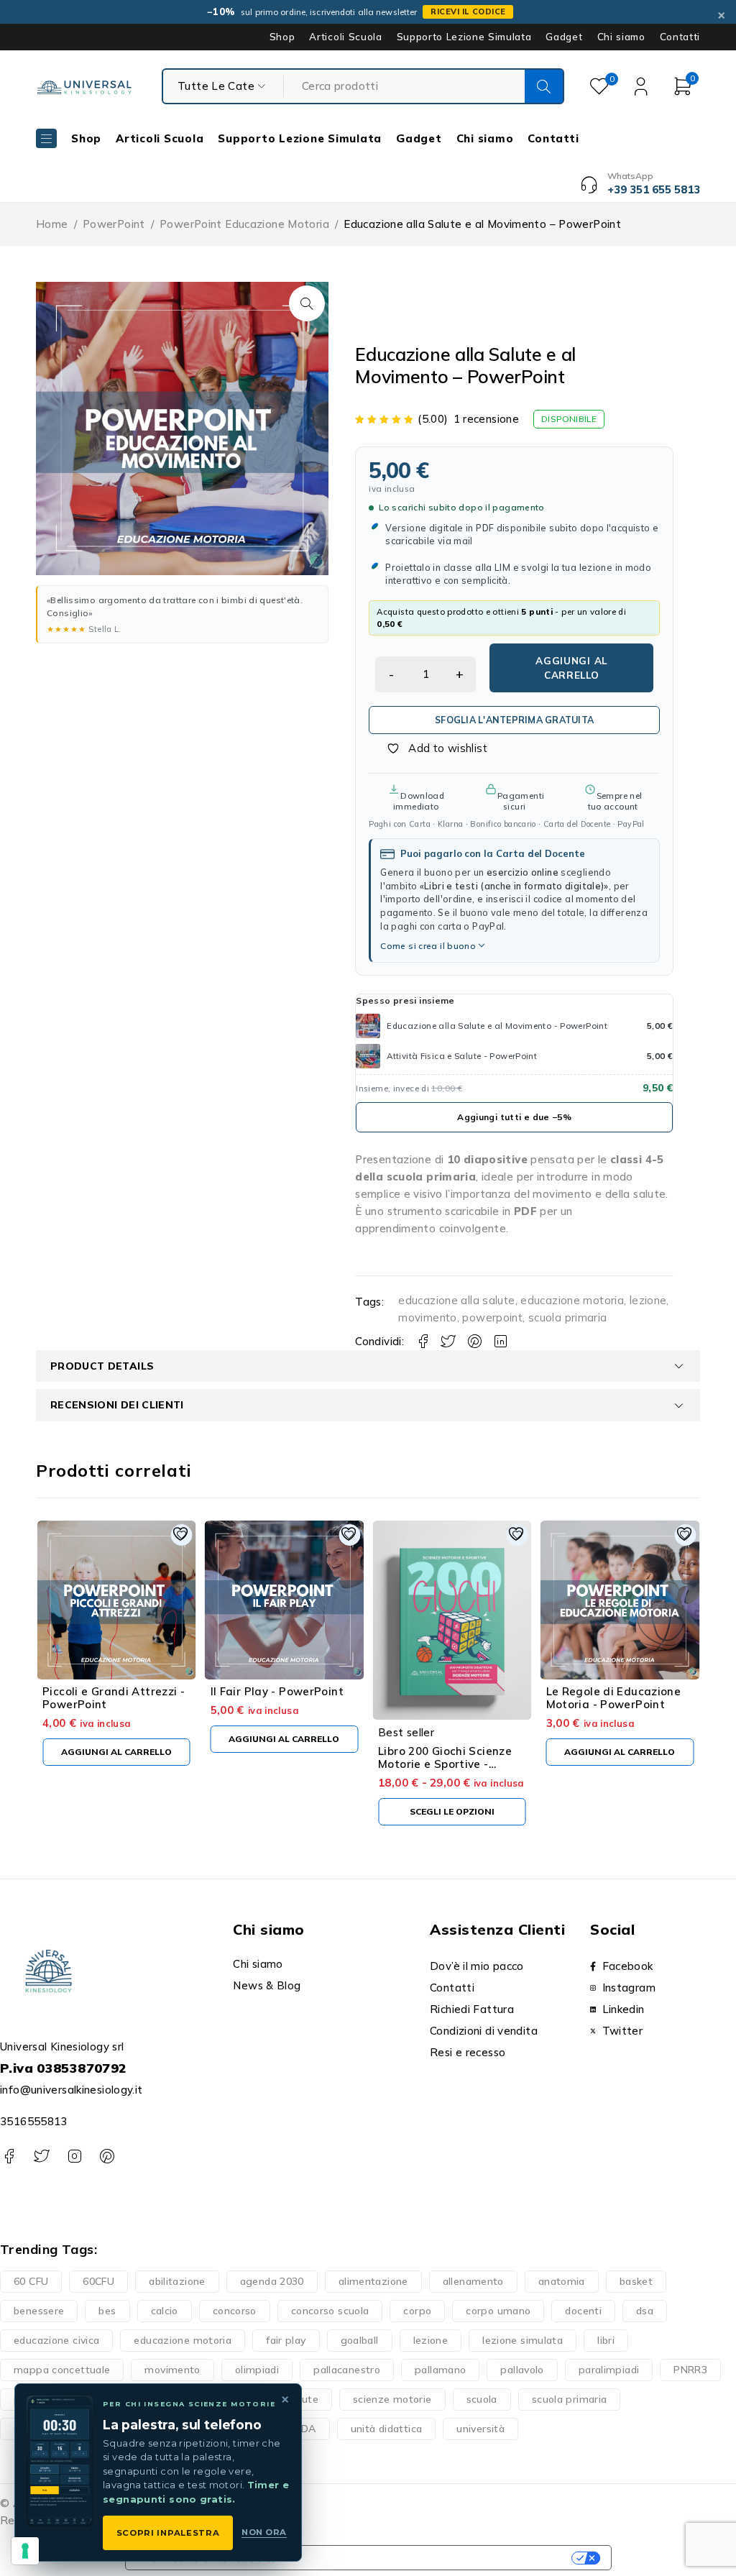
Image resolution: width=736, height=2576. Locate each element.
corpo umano (498, 2311)
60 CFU (31, 2281)
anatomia (562, 2281)
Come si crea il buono (428, 946)
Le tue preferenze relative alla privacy (431, 2558)
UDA (305, 2429)
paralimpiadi (609, 2370)
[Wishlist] (429, 748)
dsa (645, 2311)
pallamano (440, 2370)
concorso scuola (330, 2311)
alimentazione (373, 2281)
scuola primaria (568, 1317)
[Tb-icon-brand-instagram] (74, 2156)
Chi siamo (621, 37)
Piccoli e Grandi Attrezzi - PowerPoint (114, 1698)
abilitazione (177, 2281)
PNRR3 (690, 2370)
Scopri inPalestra (168, 2533)
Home (52, 224)
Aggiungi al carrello (571, 668)
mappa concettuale (62, 2370)
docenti (583, 2311)
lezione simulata (523, 2340)
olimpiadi (257, 2370)
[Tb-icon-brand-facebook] (9, 2156)
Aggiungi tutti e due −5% (514, 1117)
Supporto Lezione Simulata (464, 37)
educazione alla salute (456, 1300)
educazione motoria (572, 1300)
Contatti (680, 37)
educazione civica (56, 2340)
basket (636, 2281)
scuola (482, 2399)
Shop (282, 37)
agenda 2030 (272, 2281)
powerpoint (492, 1317)
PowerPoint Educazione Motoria (244, 224)
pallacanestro (347, 2370)
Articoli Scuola (345, 37)
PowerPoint (114, 224)
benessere (39, 2311)
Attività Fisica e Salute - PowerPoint (462, 1056)
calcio (165, 2311)
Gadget (564, 37)
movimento (427, 1317)
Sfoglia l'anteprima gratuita (514, 720)
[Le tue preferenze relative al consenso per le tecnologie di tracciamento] (25, 2551)
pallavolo (522, 2370)
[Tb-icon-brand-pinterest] (107, 2156)
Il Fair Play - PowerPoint (277, 1691)
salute (303, 2399)
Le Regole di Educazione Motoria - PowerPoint (614, 1698)
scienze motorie (392, 2399)
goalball (360, 2340)
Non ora (264, 2532)
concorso (235, 2311)
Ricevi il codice (468, 12)
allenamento (473, 2281)
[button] (307, 303)
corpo (417, 2311)
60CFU (98, 2281)
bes (107, 2311)
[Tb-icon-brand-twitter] (41, 2156)
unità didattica (387, 2429)
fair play (286, 2340)
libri (606, 2340)
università (480, 2429)
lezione (648, 1300)
